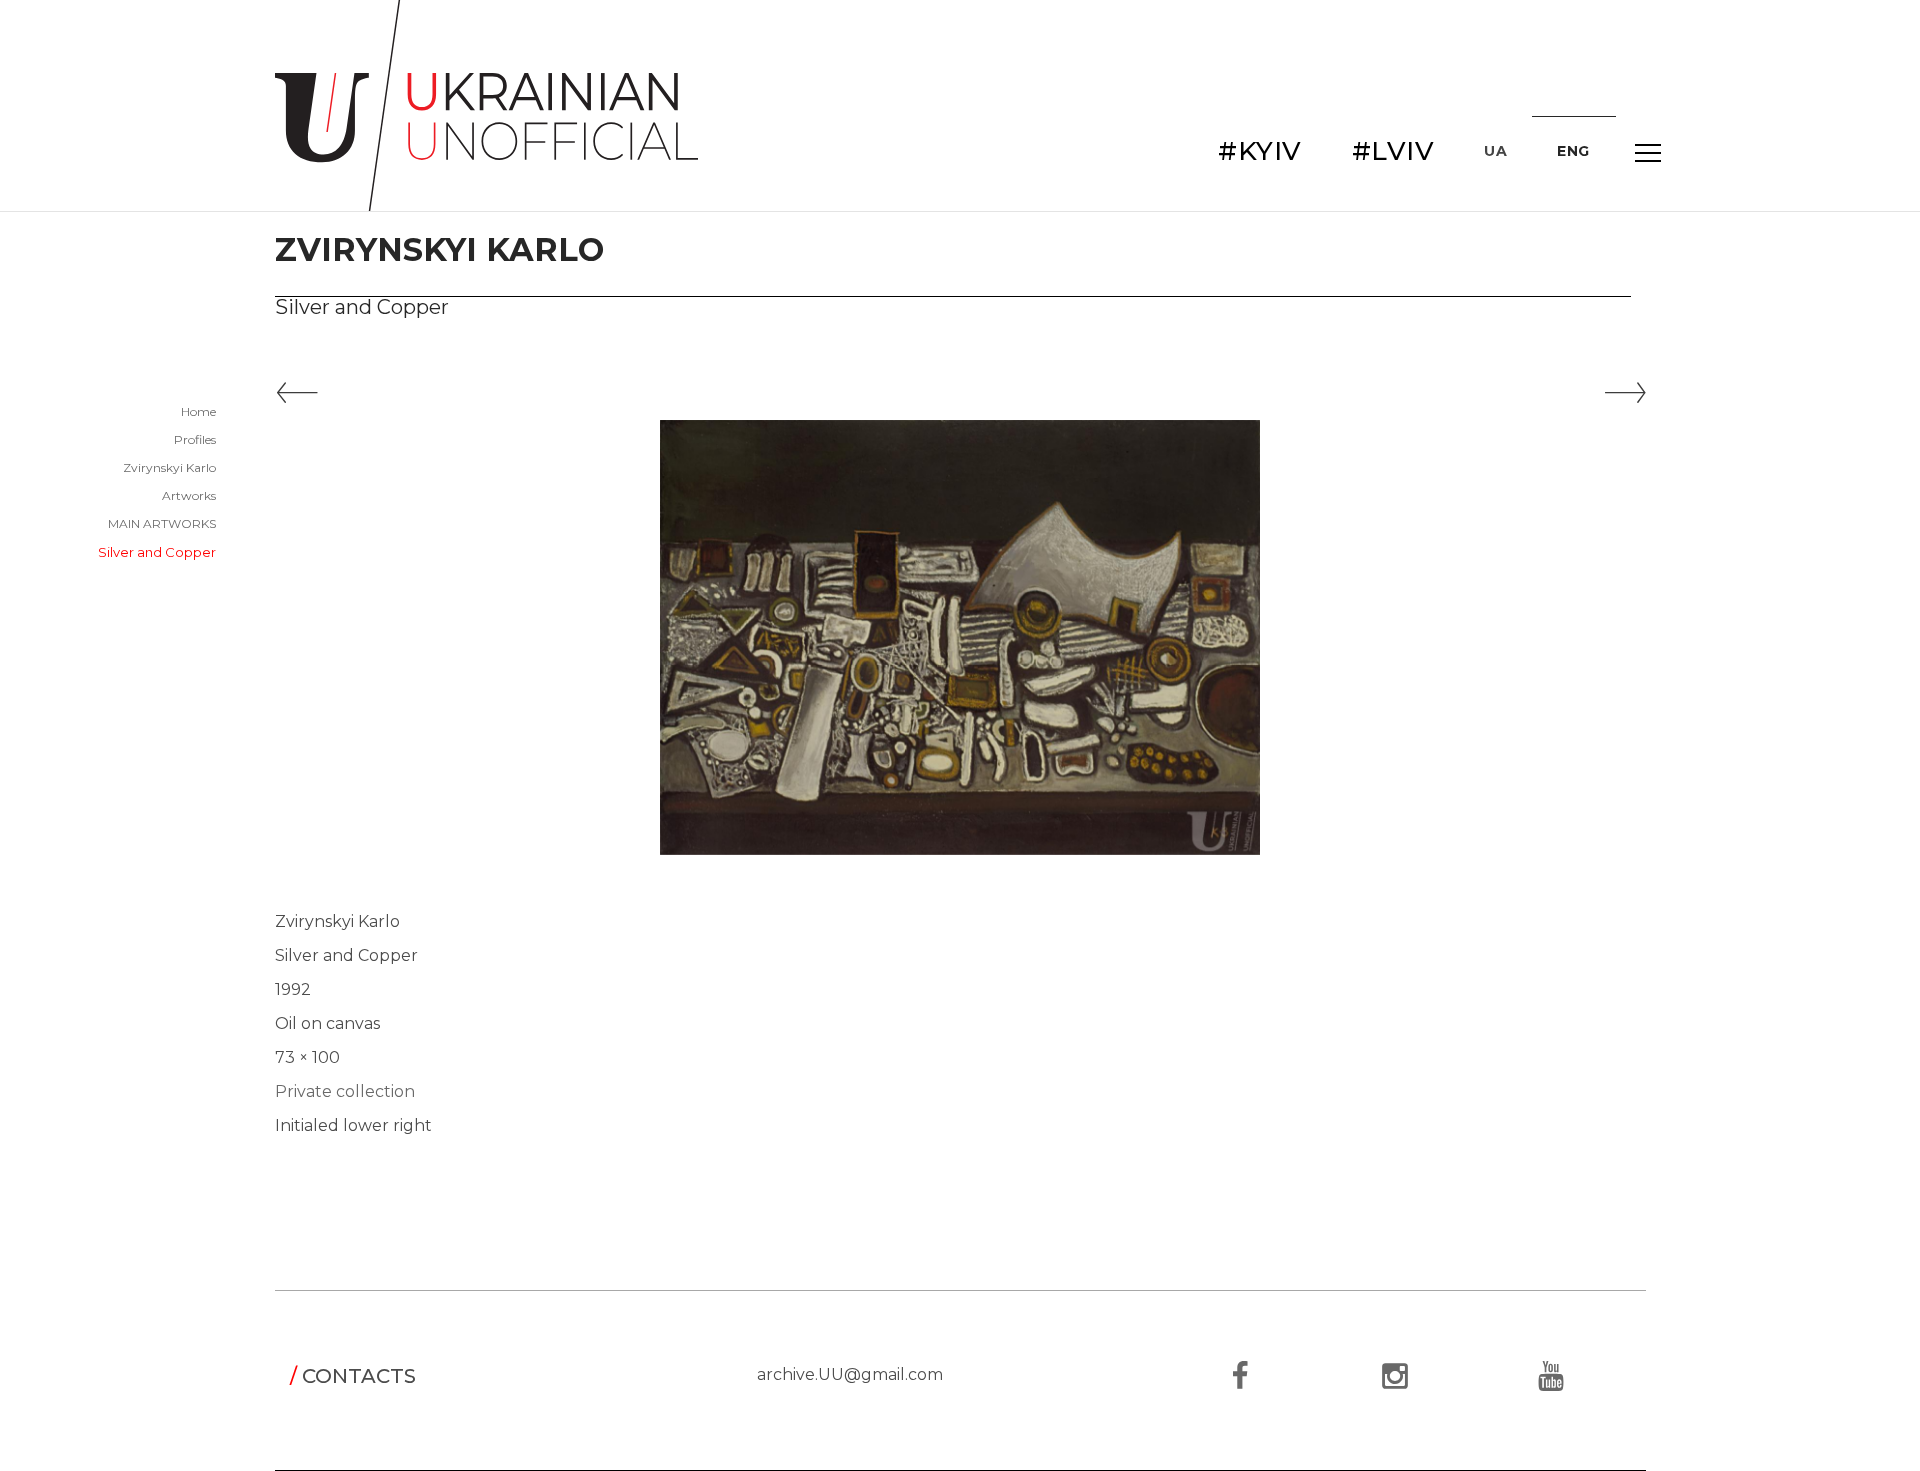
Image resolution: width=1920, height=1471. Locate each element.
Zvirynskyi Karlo (169, 467)
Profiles (195, 439)
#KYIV (1260, 151)
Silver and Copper (157, 552)
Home (198, 411)
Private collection (345, 1091)
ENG (1573, 151)
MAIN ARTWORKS (162, 523)
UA (1495, 151)
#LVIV (1393, 151)
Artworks (189, 495)
